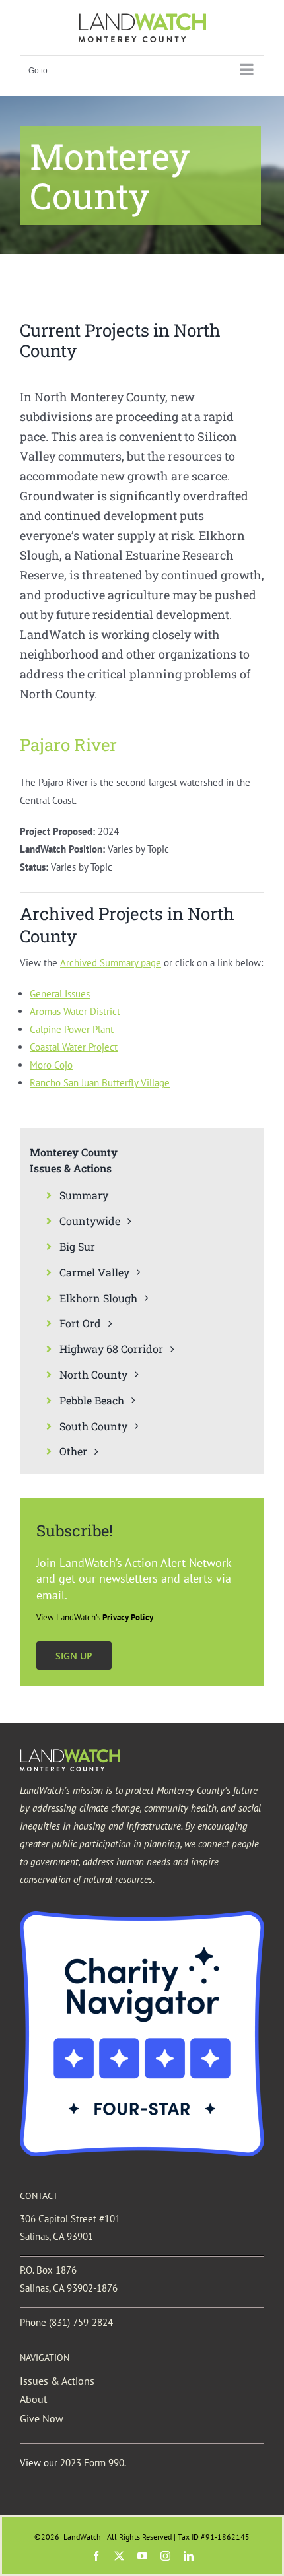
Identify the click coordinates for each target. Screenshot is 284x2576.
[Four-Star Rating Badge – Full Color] (142, 1916)
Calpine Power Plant (72, 1029)
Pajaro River (68, 744)
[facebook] (96, 2556)
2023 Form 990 (92, 2463)
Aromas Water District (75, 1011)
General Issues (60, 994)
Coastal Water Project (74, 1047)
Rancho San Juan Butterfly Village (100, 1083)
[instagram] (165, 2556)
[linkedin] (189, 2556)
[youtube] (142, 2556)
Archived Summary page (111, 963)
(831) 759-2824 (81, 2322)
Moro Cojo (51, 1065)
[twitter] (119, 2556)
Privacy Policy (128, 1617)
